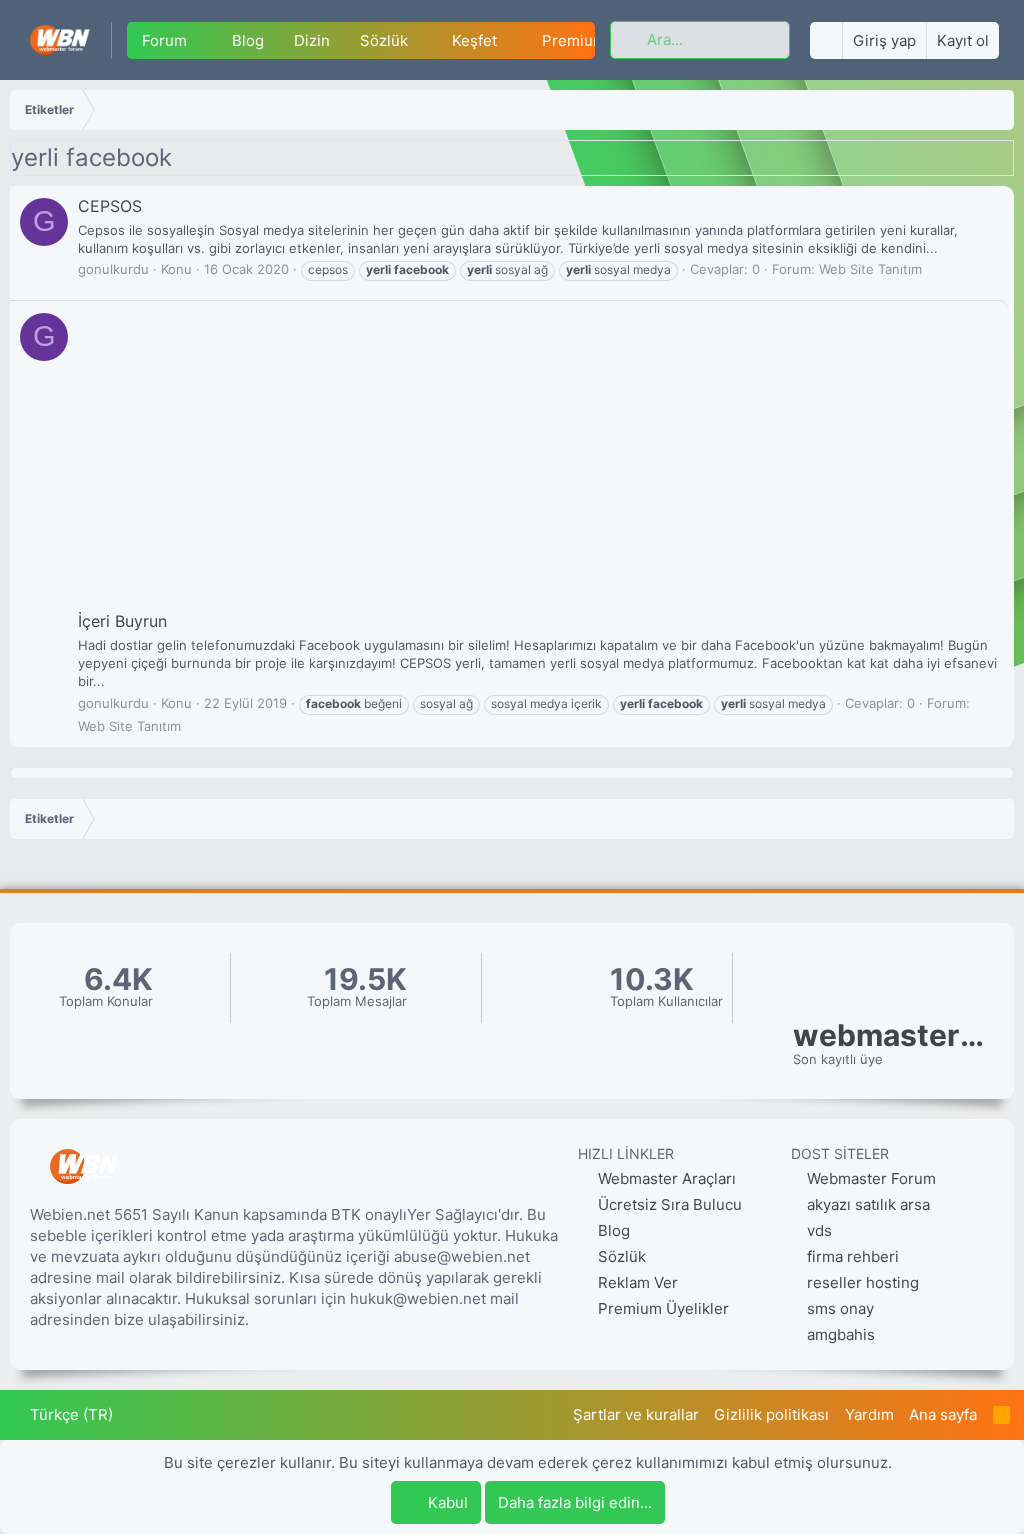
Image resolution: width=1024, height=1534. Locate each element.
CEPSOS (110, 206)
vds (819, 1230)
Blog (248, 40)
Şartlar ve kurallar (636, 1414)
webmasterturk (893, 1035)
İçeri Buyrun (122, 621)
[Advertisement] (538, 460)
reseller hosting (863, 1282)
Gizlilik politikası (771, 1414)
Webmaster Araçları (665, 1178)
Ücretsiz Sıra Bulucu (668, 1204)
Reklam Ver (636, 1282)
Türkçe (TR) (69, 1414)
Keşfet (474, 40)
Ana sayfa (943, 1414)
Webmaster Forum (871, 1178)
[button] (203, 40)
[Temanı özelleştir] (826, 40)
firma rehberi (853, 1256)
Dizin (312, 40)
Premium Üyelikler (661, 1308)
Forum (164, 40)
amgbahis (841, 1334)
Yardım (869, 1414)
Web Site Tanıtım (870, 269)
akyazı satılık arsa (868, 1204)
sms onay (840, 1308)
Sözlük (384, 40)
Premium (574, 40)
